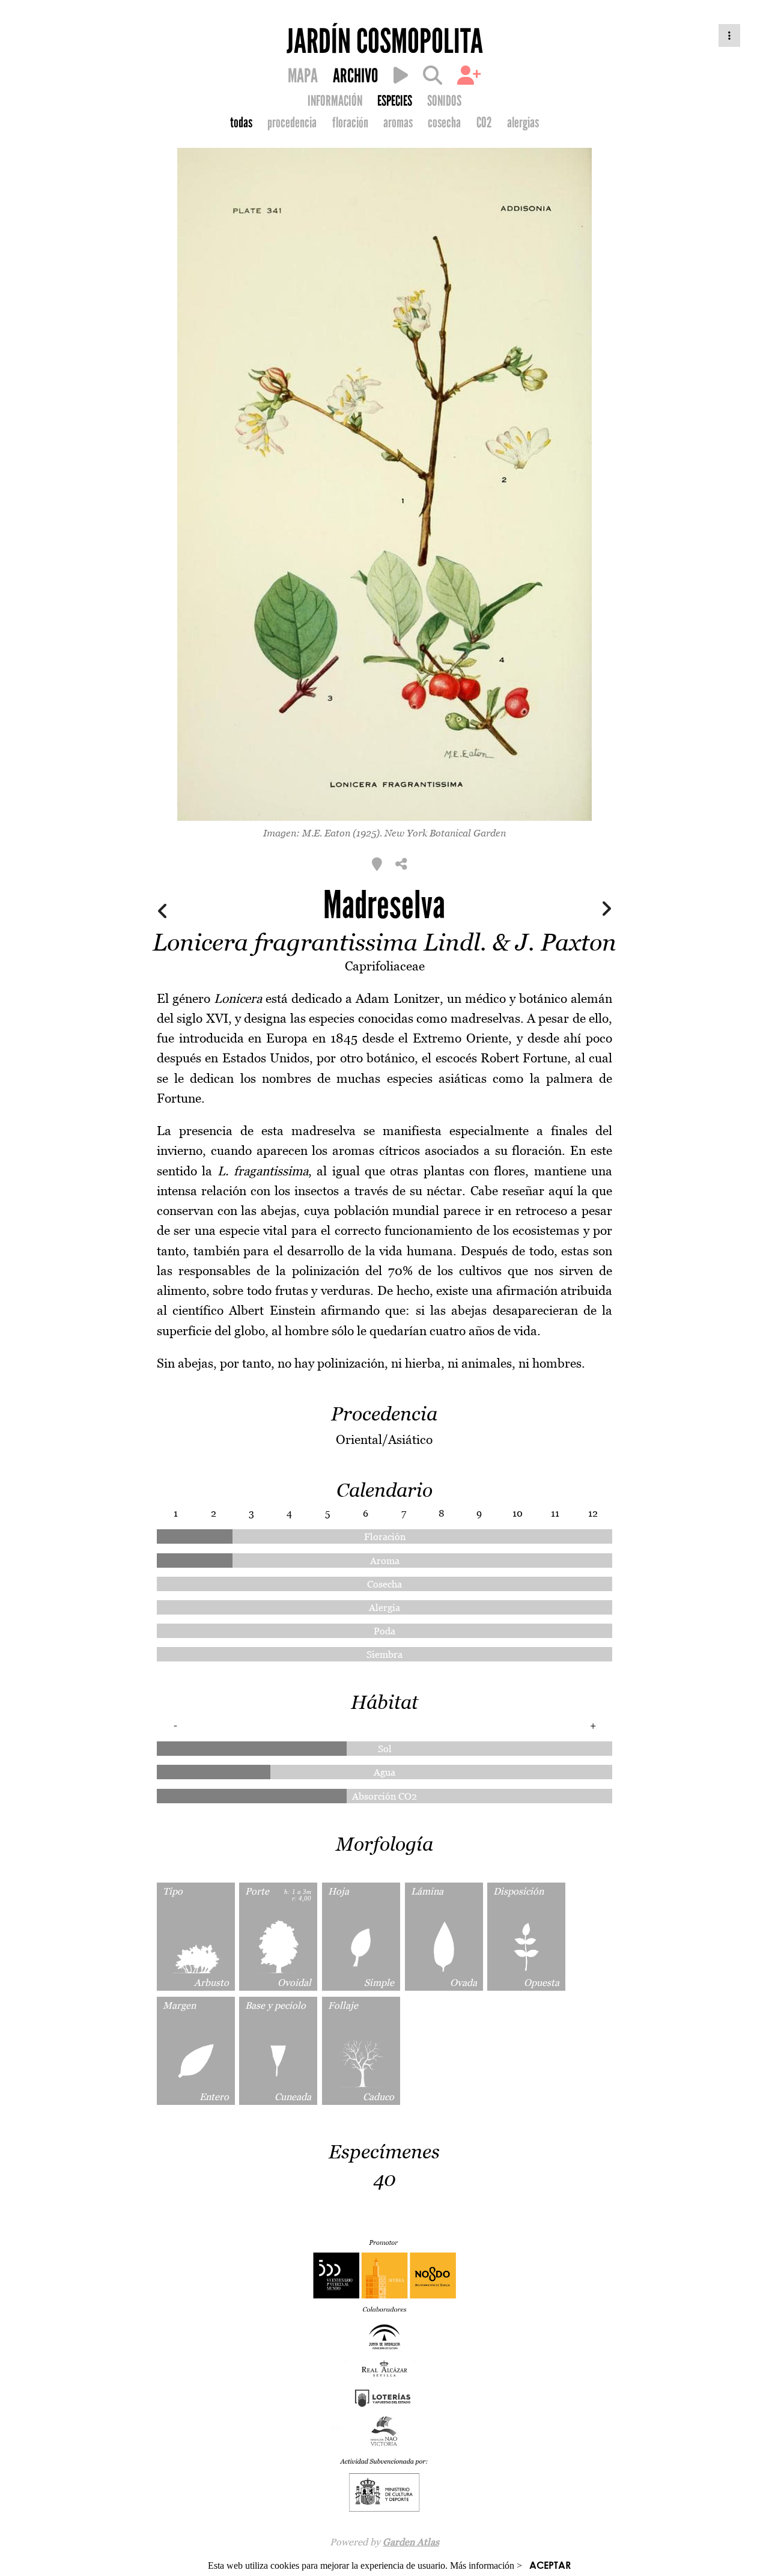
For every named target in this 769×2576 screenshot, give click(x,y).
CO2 (484, 123)
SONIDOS (444, 101)
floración (350, 123)
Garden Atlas (411, 2542)
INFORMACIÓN (335, 101)
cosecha (444, 123)
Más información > (486, 2565)
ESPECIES (395, 101)
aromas (398, 123)
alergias (523, 123)
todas (241, 123)
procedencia (292, 123)
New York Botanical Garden (445, 833)
